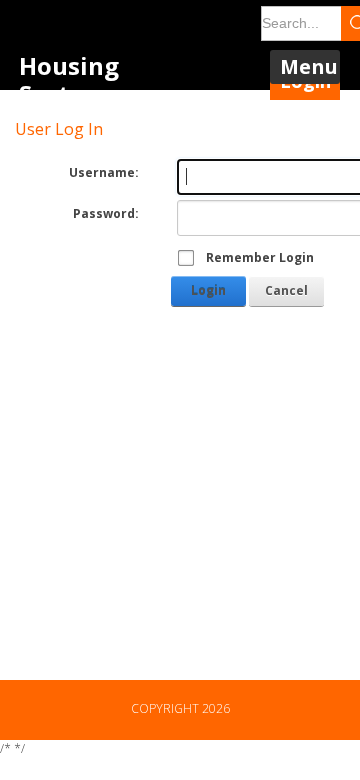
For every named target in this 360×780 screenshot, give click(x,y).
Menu (309, 66)
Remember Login (260, 257)
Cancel (286, 290)
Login (208, 290)
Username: (104, 172)
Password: (106, 213)
